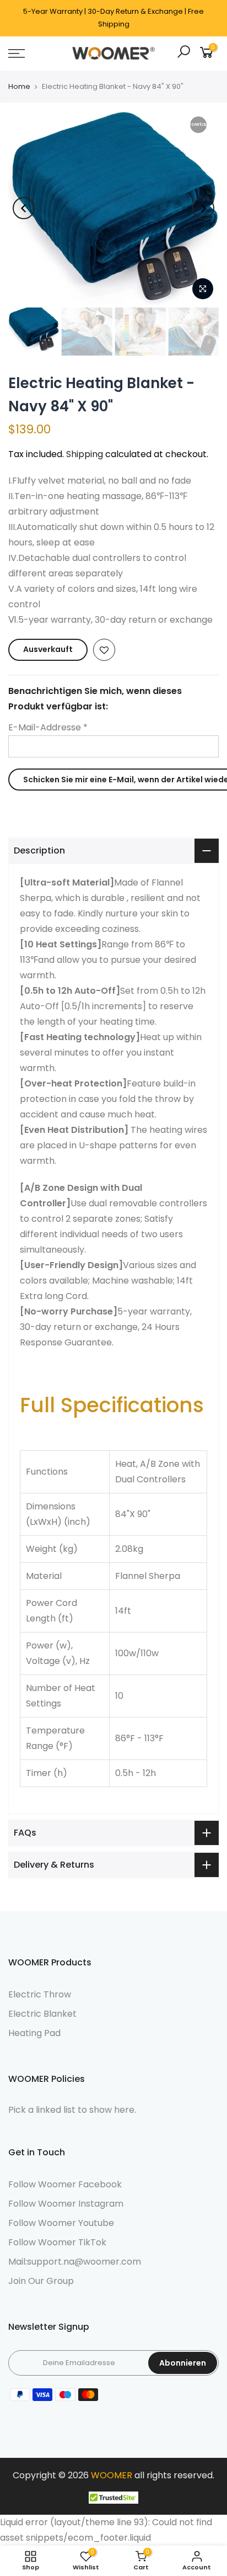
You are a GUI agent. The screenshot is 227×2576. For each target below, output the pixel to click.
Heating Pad (34, 2033)
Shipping (85, 454)
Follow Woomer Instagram (66, 2204)
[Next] (203, 208)
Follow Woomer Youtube (61, 2223)
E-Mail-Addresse (48, 727)
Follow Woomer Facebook (65, 2184)
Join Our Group (41, 2281)
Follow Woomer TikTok (57, 2242)
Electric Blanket (42, 2014)
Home (19, 87)
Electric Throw (40, 1994)
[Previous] (24, 208)
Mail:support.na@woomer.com (75, 2262)
